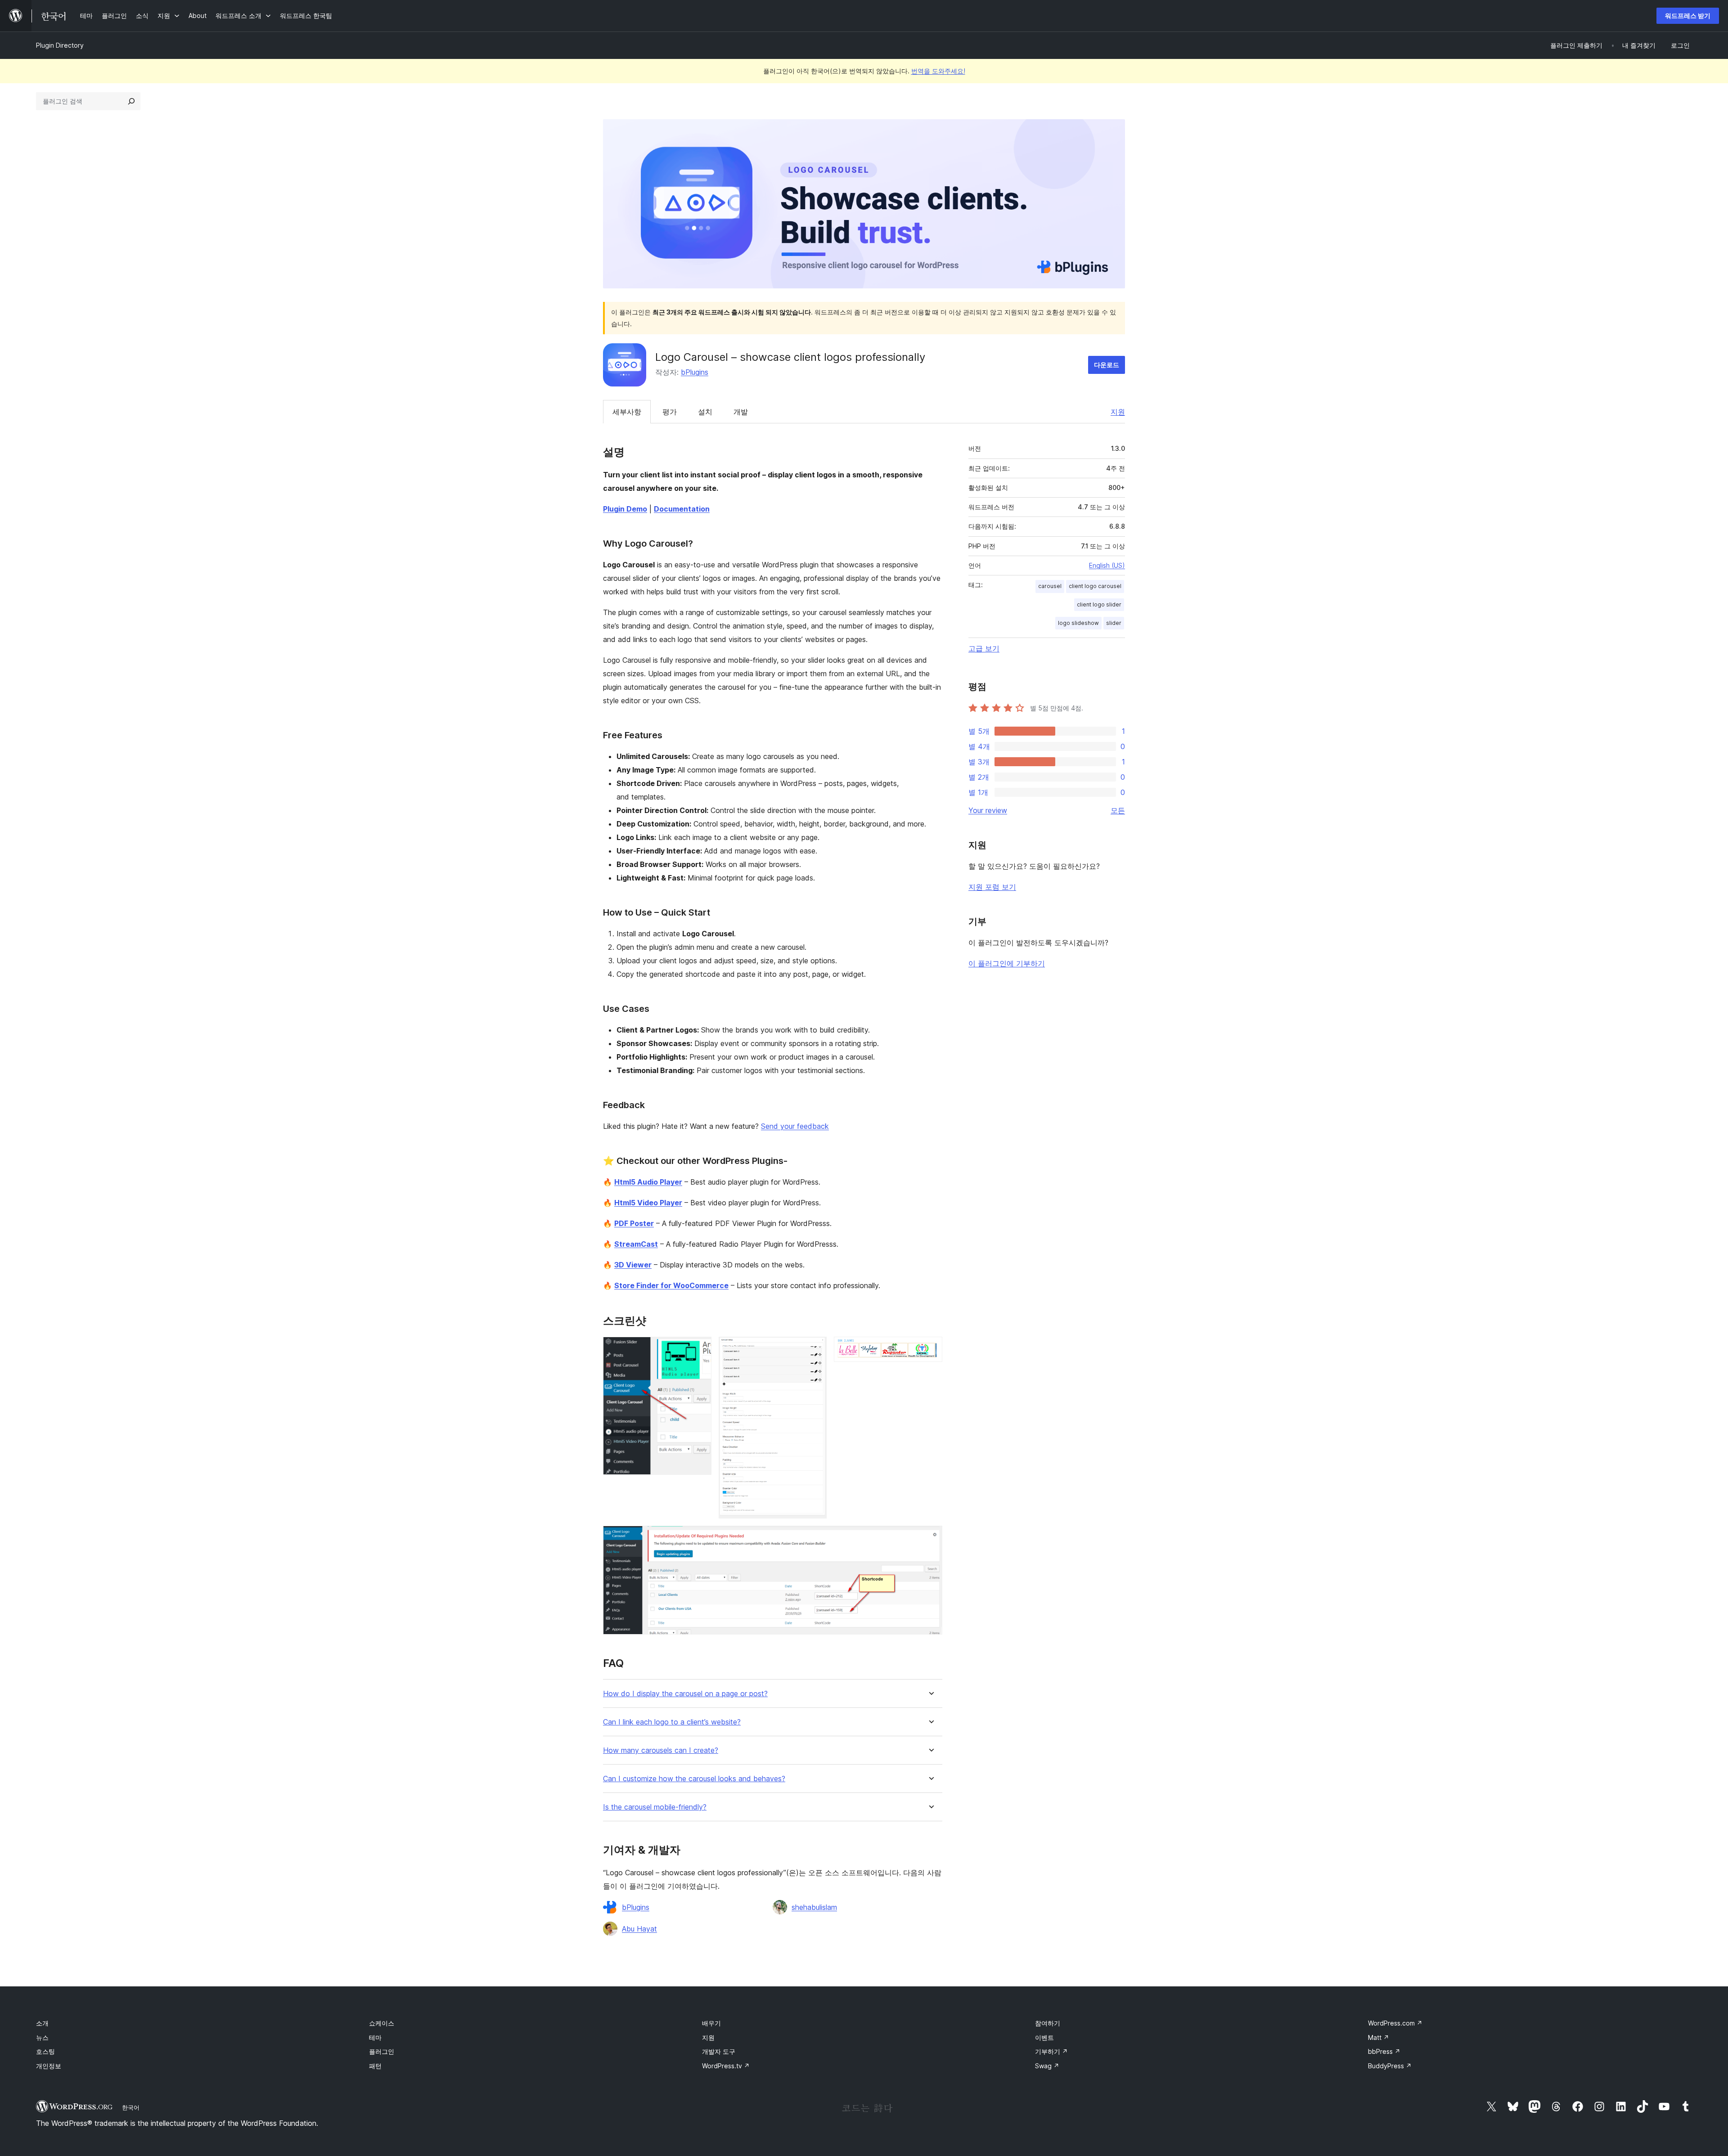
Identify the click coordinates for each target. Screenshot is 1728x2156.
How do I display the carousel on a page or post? (685, 1694)
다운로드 (1107, 365)
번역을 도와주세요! (938, 71)
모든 (1118, 810)
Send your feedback (795, 1126)
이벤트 (1044, 2037)
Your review (988, 810)
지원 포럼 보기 (992, 887)
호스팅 (45, 2051)
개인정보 (49, 2066)
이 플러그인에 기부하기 (1007, 963)
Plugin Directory (60, 45)
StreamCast (636, 1244)
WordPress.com (1395, 2023)
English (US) (1107, 565)
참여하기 (1048, 2023)
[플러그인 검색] (131, 101)
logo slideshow (1078, 623)
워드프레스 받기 (1688, 16)
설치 (705, 412)
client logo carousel (1095, 586)
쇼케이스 (382, 2023)
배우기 (711, 2023)
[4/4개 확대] (930, 1538)
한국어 (131, 2107)
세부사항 (627, 412)
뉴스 (42, 2037)
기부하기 (1051, 2051)
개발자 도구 (719, 2051)
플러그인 (382, 2051)
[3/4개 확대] (930, 1349)
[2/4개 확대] (814, 1349)
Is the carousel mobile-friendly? (655, 1807)
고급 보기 (984, 648)
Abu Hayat (639, 1929)
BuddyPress (1390, 2066)
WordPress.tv (726, 2066)
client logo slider (1099, 604)
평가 (670, 412)
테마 (375, 2037)
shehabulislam (814, 1907)
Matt (1379, 2037)
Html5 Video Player (648, 1203)
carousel (1050, 586)
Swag (1047, 2066)
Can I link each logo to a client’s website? (672, 1722)
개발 (741, 412)
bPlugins (695, 372)
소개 (42, 2023)
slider (1114, 623)
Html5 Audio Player (648, 1182)
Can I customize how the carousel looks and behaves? (694, 1779)
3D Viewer (633, 1265)
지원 (1118, 412)
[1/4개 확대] (699, 1349)
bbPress (1384, 2051)
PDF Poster (634, 1223)
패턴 (375, 2066)
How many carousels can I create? (661, 1750)
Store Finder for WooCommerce (671, 1285)
